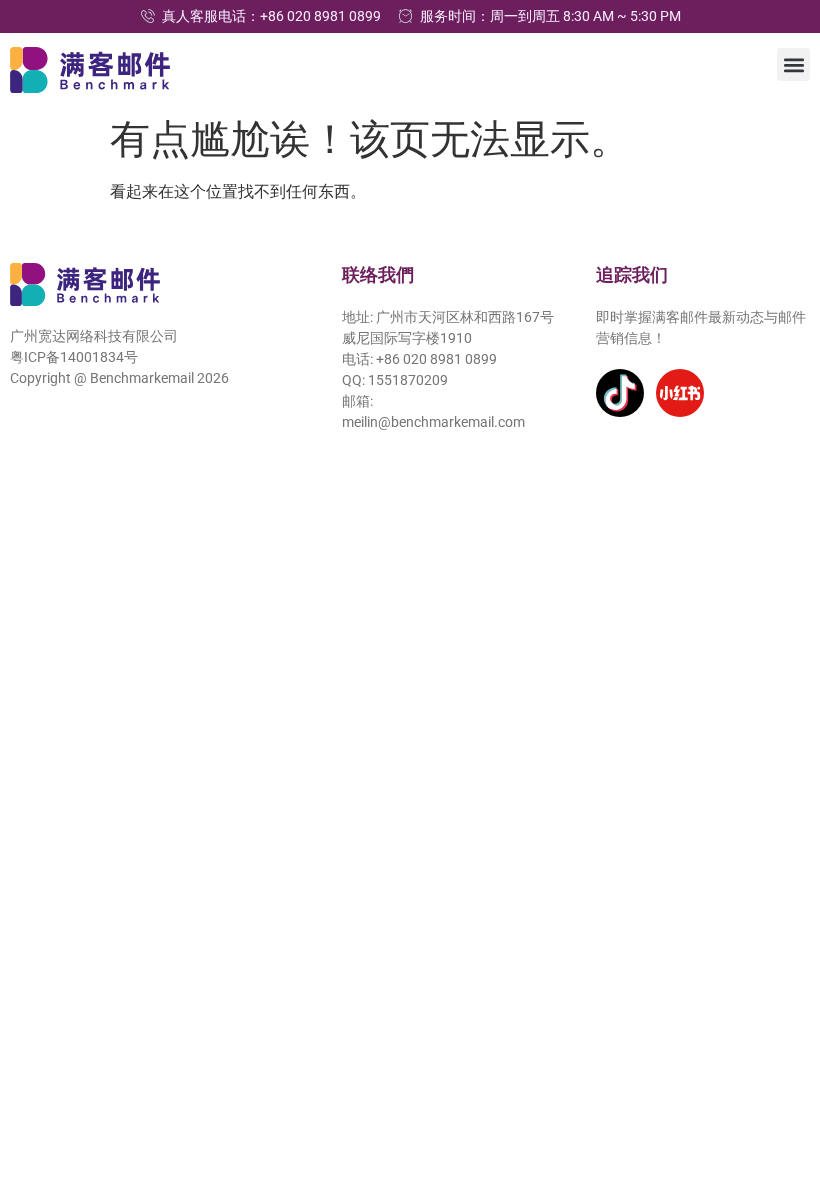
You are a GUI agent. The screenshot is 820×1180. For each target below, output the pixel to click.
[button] (793, 64)
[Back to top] (777, 1073)
